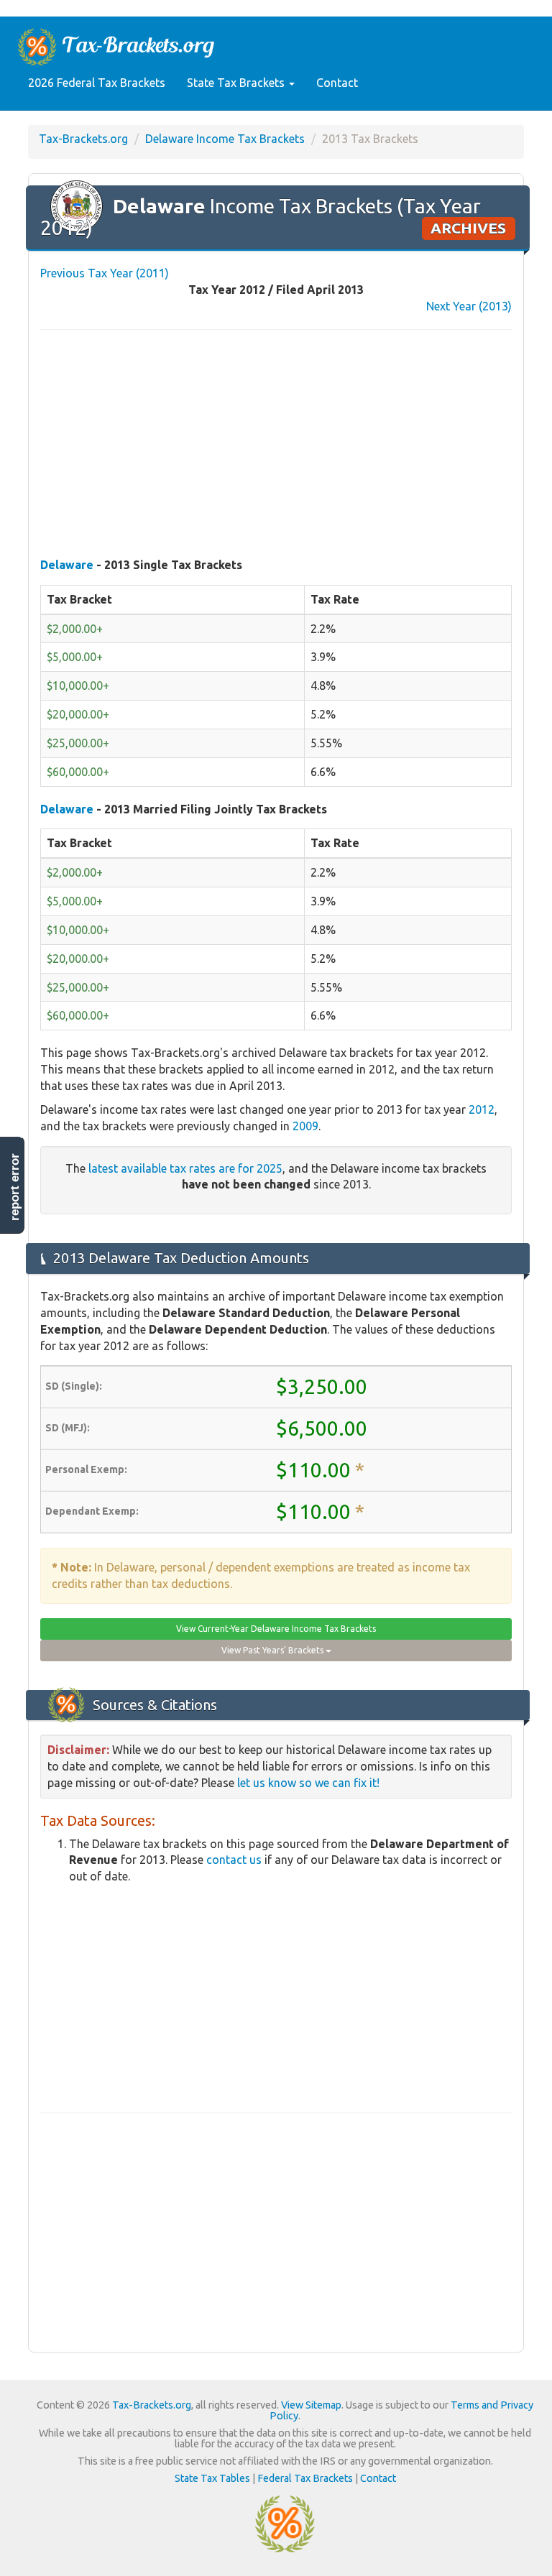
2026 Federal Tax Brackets (97, 83)
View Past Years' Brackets (273, 1650)
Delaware (67, 565)
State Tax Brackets (237, 83)
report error (15, 1187)
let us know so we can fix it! (308, 1783)
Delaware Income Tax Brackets (225, 139)
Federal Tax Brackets (305, 2478)
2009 (305, 1126)
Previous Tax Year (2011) (105, 273)
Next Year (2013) (469, 306)
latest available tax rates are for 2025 (185, 1168)
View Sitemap (311, 2405)
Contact (337, 83)
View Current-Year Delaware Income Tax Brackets (276, 1629)
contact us (234, 1860)
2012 (482, 1109)
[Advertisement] (276, 445)
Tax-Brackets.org (83, 139)
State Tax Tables (212, 2478)
